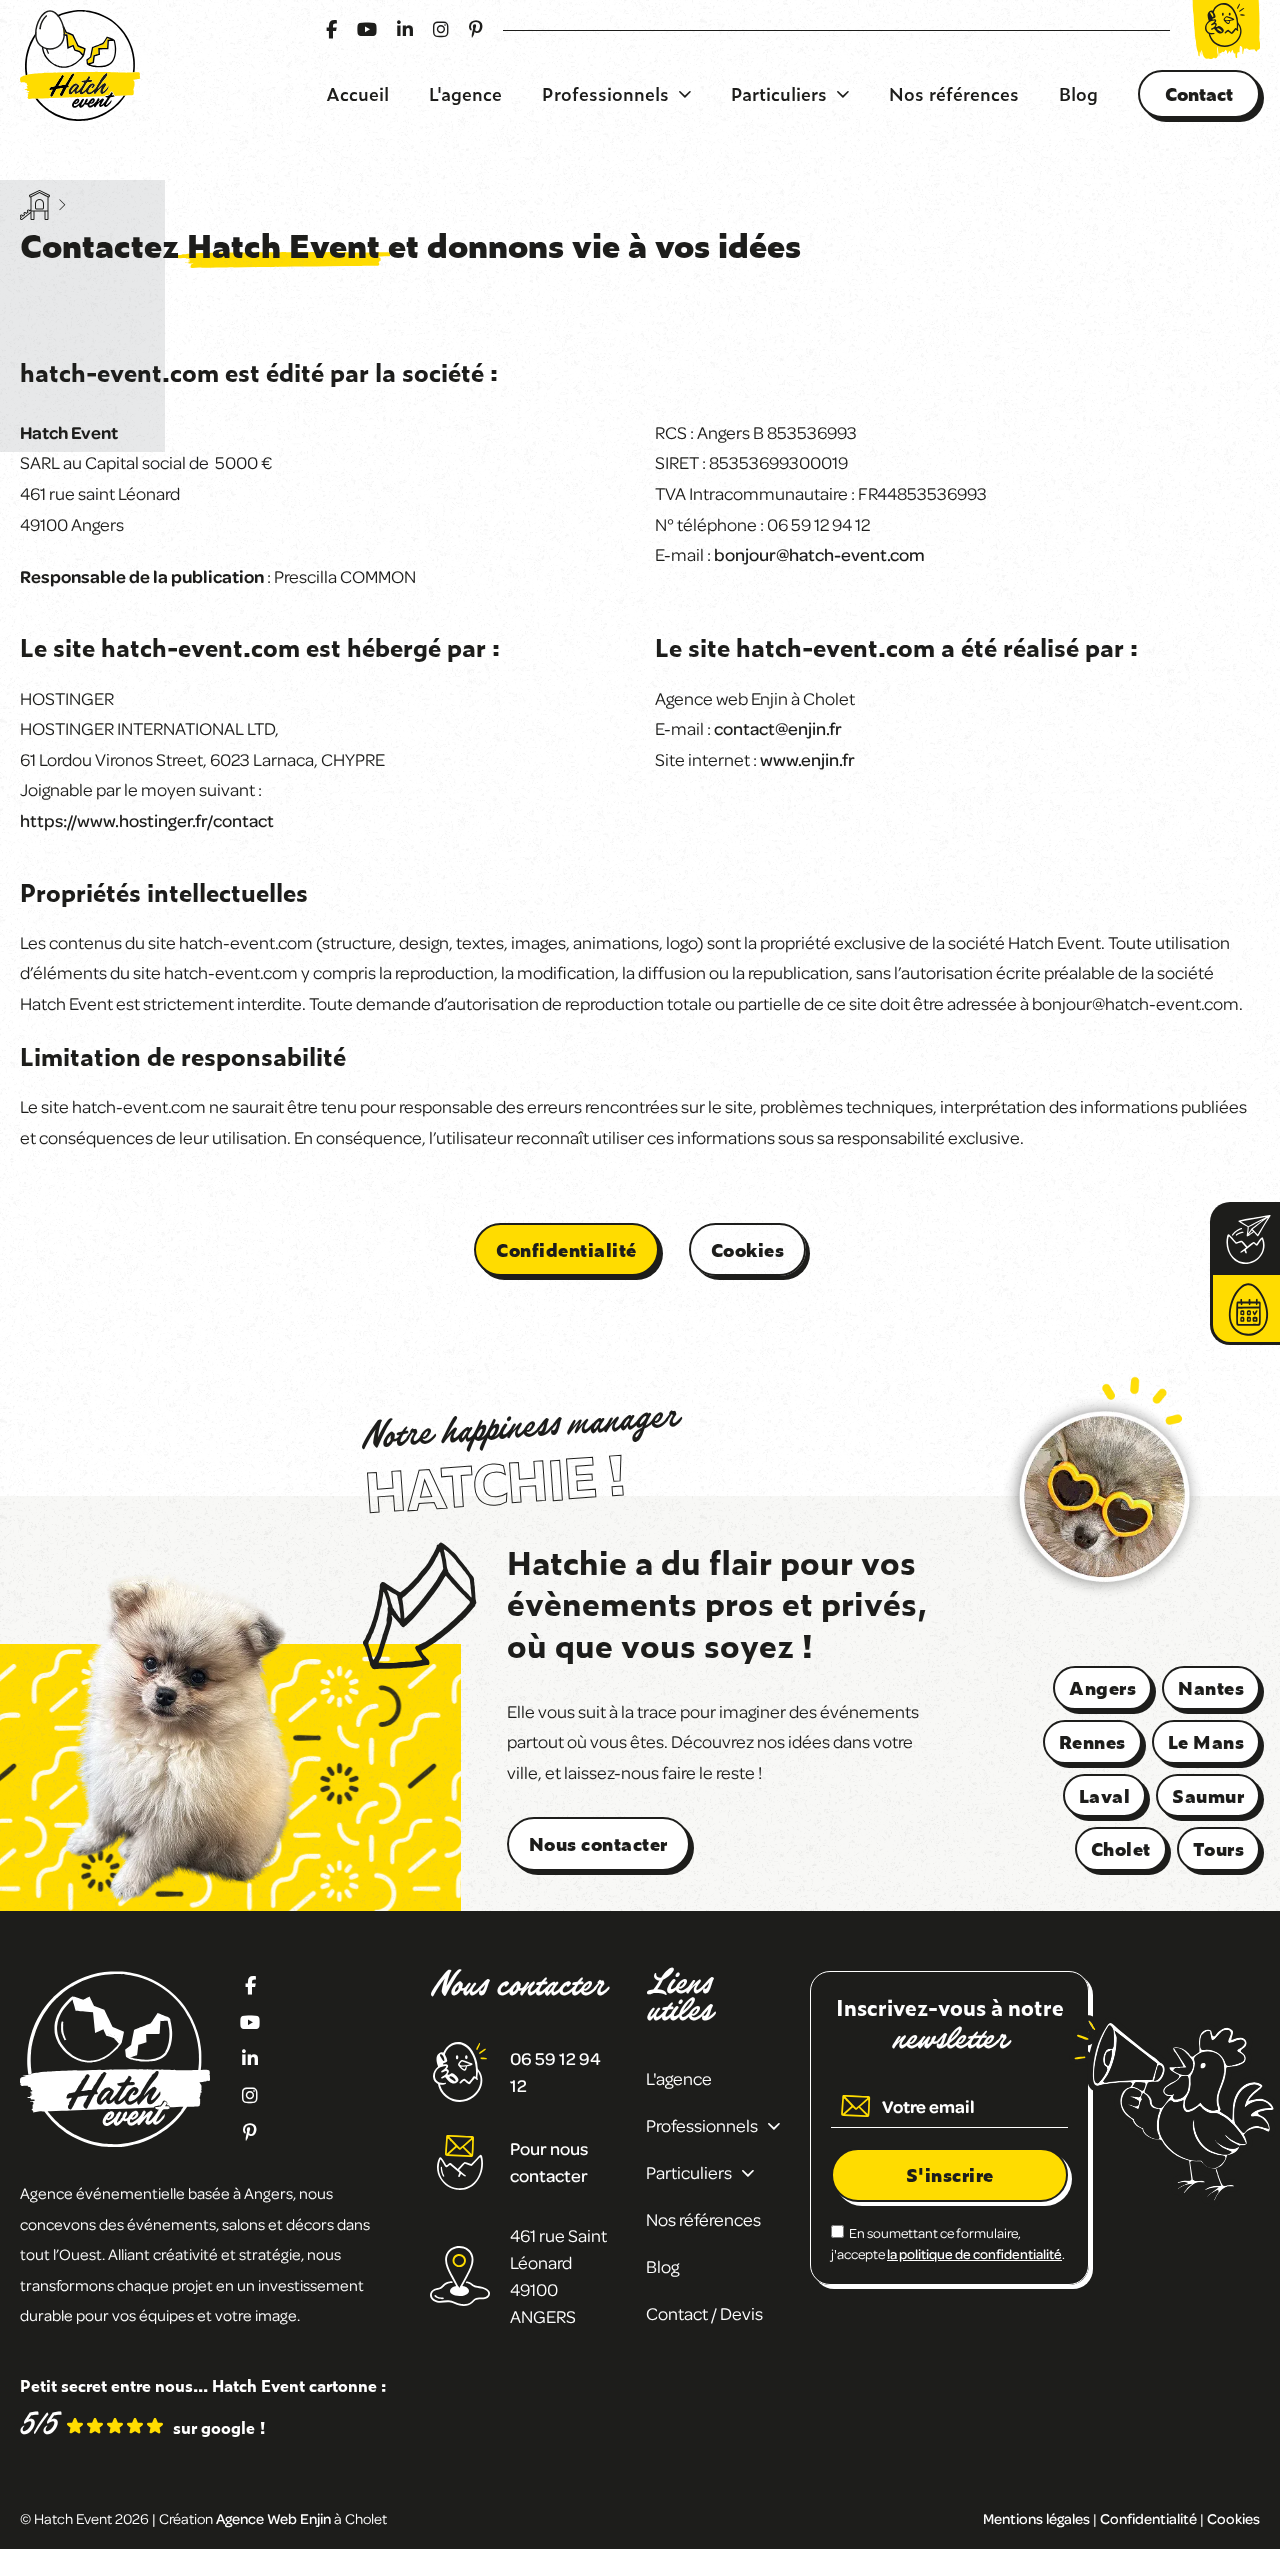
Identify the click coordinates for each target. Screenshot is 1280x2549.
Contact (1199, 93)
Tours (1219, 1848)
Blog (1078, 94)
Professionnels (605, 94)
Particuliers (779, 94)
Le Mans (1206, 1741)
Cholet (1121, 1848)
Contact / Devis (704, 2313)
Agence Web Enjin (273, 2518)
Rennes (1092, 1741)
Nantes (1211, 1687)
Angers (1102, 1687)
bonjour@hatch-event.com (819, 554)
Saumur (1208, 1795)
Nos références (954, 94)
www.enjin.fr (807, 759)
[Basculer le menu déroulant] (685, 94)
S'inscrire (950, 2174)
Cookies (748, 1249)
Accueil (357, 94)
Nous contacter (598, 1843)
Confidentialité (566, 1249)
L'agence (465, 94)
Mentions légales (1036, 2518)
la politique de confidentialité (974, 2253)
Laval (1105, 1795)
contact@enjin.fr (778, 728)
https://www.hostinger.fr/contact (147, 820)
